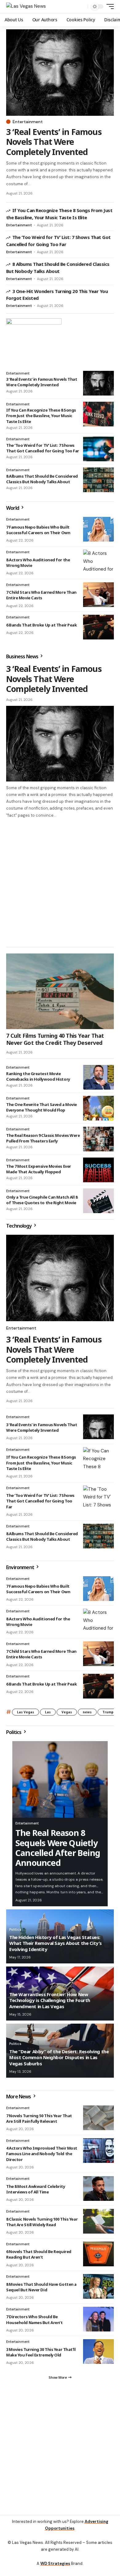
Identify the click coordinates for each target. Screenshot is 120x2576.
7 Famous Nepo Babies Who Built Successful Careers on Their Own (38, 530)
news (87, 1712)
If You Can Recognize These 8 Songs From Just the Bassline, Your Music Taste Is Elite (41, 416)
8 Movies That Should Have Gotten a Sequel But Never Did (41, 2287)
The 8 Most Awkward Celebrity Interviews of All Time (36, 2189)
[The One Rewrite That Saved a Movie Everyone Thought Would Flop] (98, 1108)
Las (48, 1712)
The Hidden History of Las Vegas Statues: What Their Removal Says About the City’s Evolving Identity (56, 1943)
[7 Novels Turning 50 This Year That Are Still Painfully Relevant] (98, 2118)
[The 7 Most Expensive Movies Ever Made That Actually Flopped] (98, 1170)
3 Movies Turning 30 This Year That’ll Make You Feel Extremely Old (41, 2352)
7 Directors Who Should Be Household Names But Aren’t (34, 2319)
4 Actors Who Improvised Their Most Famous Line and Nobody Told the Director (42, 2154)
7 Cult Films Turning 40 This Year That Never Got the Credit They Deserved (55, 1039)
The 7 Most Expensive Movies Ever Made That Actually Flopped (39, 1169)
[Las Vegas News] (26, 6)
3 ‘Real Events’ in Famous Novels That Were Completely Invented (54, 142)
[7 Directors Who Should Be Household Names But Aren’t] (98, 2319)
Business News (23, 656)
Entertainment (28, 122)
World (13, 508)
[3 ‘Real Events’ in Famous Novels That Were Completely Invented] (60, 73)
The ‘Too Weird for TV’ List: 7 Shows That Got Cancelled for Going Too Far (43, 448)
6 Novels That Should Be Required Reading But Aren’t (39, 2254)
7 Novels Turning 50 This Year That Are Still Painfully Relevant (39, 2118)
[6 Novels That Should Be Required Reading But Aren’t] (98, 2254)
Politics (14, 1732)
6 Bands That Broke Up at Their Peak (41, 625)
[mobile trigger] (109, 6)
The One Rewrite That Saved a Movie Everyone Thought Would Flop (42, 1107)
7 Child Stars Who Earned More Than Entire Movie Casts (41, 595)
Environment (21, 1567)
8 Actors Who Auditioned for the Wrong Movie (38, 563)
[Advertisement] (60, 882)
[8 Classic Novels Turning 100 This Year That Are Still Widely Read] (98, 2221)
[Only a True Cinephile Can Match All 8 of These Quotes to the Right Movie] (98, 1201)
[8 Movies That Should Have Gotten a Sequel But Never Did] (98, 2286)
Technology (19, 1226)
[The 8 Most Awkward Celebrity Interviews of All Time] (98, 2189)
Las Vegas (26, 1712)
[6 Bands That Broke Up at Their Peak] (98, 627)
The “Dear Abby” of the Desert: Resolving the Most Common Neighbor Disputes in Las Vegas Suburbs (59, 2057)
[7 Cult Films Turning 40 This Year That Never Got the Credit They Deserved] (60, 991)
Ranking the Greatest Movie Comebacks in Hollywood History (38, 1076)
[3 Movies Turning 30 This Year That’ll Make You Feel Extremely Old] (98, 2352)
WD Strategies (55, 2563)
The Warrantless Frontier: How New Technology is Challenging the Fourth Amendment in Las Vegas (50, 2000)
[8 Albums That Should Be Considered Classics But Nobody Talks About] (98, 480)
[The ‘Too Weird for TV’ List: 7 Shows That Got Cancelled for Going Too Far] (98, 449)
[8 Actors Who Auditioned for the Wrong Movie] (98, 562)
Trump (108, 1712)
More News (19, 2096)
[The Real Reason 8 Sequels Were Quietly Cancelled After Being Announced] (60, 1779)
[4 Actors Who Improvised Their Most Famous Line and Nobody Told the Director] (98, 2151)
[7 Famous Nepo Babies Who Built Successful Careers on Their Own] (98, 529)
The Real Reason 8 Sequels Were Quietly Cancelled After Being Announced (58, 1848)
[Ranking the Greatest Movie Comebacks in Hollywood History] (98, 1077)
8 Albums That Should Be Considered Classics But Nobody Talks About (42, 479)
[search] (82, 7)
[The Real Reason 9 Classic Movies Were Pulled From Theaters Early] (98, 1139)
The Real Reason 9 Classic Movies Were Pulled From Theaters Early (43, 1138)
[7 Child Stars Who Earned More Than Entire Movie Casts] (98, 595)
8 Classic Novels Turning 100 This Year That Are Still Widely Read (42, 2222)
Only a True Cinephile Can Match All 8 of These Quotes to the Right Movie (42, 1200)
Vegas (67, 1712)
